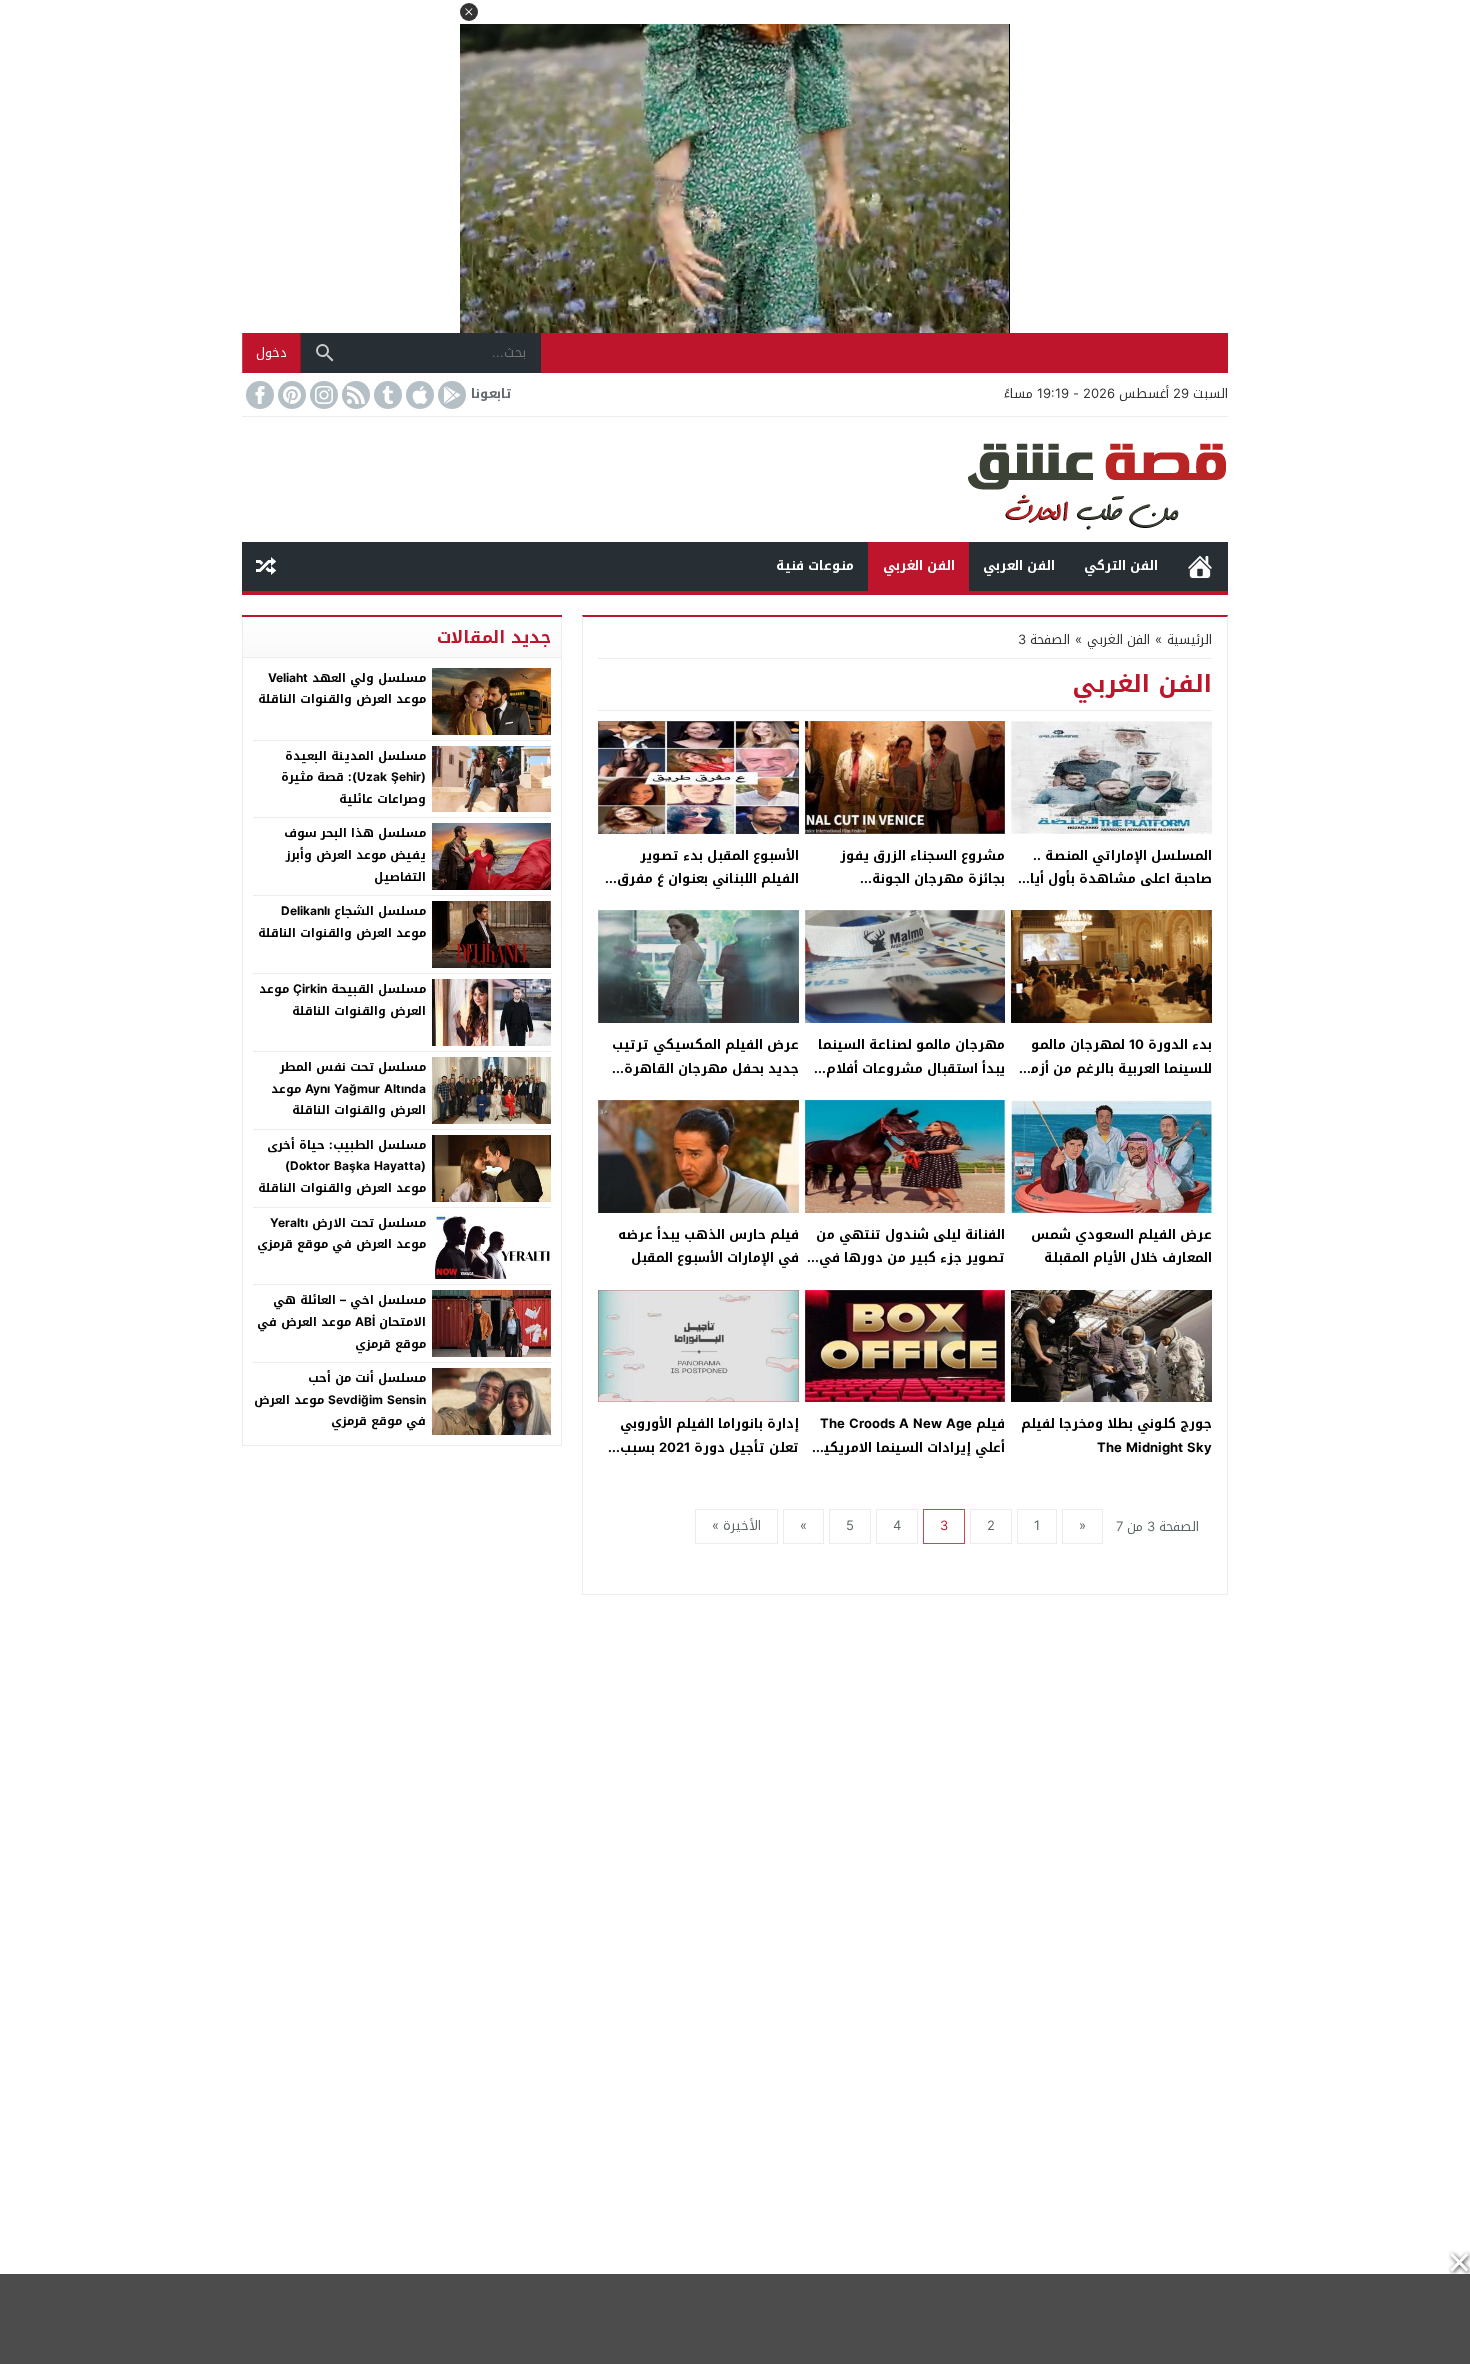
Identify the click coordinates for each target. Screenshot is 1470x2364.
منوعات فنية (815, 565)
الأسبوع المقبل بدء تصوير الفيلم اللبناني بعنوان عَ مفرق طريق (708, 879)
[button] (469, 12)
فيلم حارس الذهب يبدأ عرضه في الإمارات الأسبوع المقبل (708, 1246)
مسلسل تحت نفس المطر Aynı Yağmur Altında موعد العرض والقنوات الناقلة (348, 1088)
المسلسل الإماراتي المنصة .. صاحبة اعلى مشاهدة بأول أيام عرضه (1116, 879)
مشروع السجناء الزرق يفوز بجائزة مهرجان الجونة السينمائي (922, 879)
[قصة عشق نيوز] (735, 479)
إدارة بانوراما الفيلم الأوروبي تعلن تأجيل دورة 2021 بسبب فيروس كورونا (709, 1447)
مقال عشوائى (266, 566)
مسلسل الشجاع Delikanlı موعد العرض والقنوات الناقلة (342, 922)
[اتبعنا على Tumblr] (386, 395)
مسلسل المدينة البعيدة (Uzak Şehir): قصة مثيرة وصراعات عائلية (353, 777)
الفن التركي (1121, 565)
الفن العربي (1019, 565)
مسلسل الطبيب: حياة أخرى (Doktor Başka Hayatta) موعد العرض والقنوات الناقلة (342, 1166)
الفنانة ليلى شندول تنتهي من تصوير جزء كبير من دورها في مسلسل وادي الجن (910, 1258)
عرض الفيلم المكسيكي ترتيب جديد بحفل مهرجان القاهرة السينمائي (705, 1068)
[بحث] (325, 353)
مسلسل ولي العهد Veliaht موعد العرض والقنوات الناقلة (342, 689)
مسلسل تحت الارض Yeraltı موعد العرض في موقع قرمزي (341, 1234)
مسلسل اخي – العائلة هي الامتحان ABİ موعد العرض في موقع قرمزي (341, 1321)
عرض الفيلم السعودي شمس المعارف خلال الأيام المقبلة (1121, 1246)
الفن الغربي (919, 565)
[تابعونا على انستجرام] (322, 395)
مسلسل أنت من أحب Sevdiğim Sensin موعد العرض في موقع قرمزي (340, 1399)
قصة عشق (1200, 566)
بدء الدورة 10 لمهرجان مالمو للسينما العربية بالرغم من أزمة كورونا (1117, 1068)
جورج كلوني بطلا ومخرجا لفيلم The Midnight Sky (1116, 1435)
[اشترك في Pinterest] (290, 395)
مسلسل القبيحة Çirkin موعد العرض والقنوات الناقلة (342, 1000)
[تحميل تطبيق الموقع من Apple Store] (418, 395)
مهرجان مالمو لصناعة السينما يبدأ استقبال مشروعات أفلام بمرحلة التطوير (911, 1068)
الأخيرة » (736, 1525)
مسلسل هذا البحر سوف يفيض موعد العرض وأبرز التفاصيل (355, 854)
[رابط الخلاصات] (354, 395)
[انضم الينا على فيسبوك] (258, 395)
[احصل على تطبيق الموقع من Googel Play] (450, 395)
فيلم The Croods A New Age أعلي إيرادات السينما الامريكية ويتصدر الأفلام (910, 1447)
